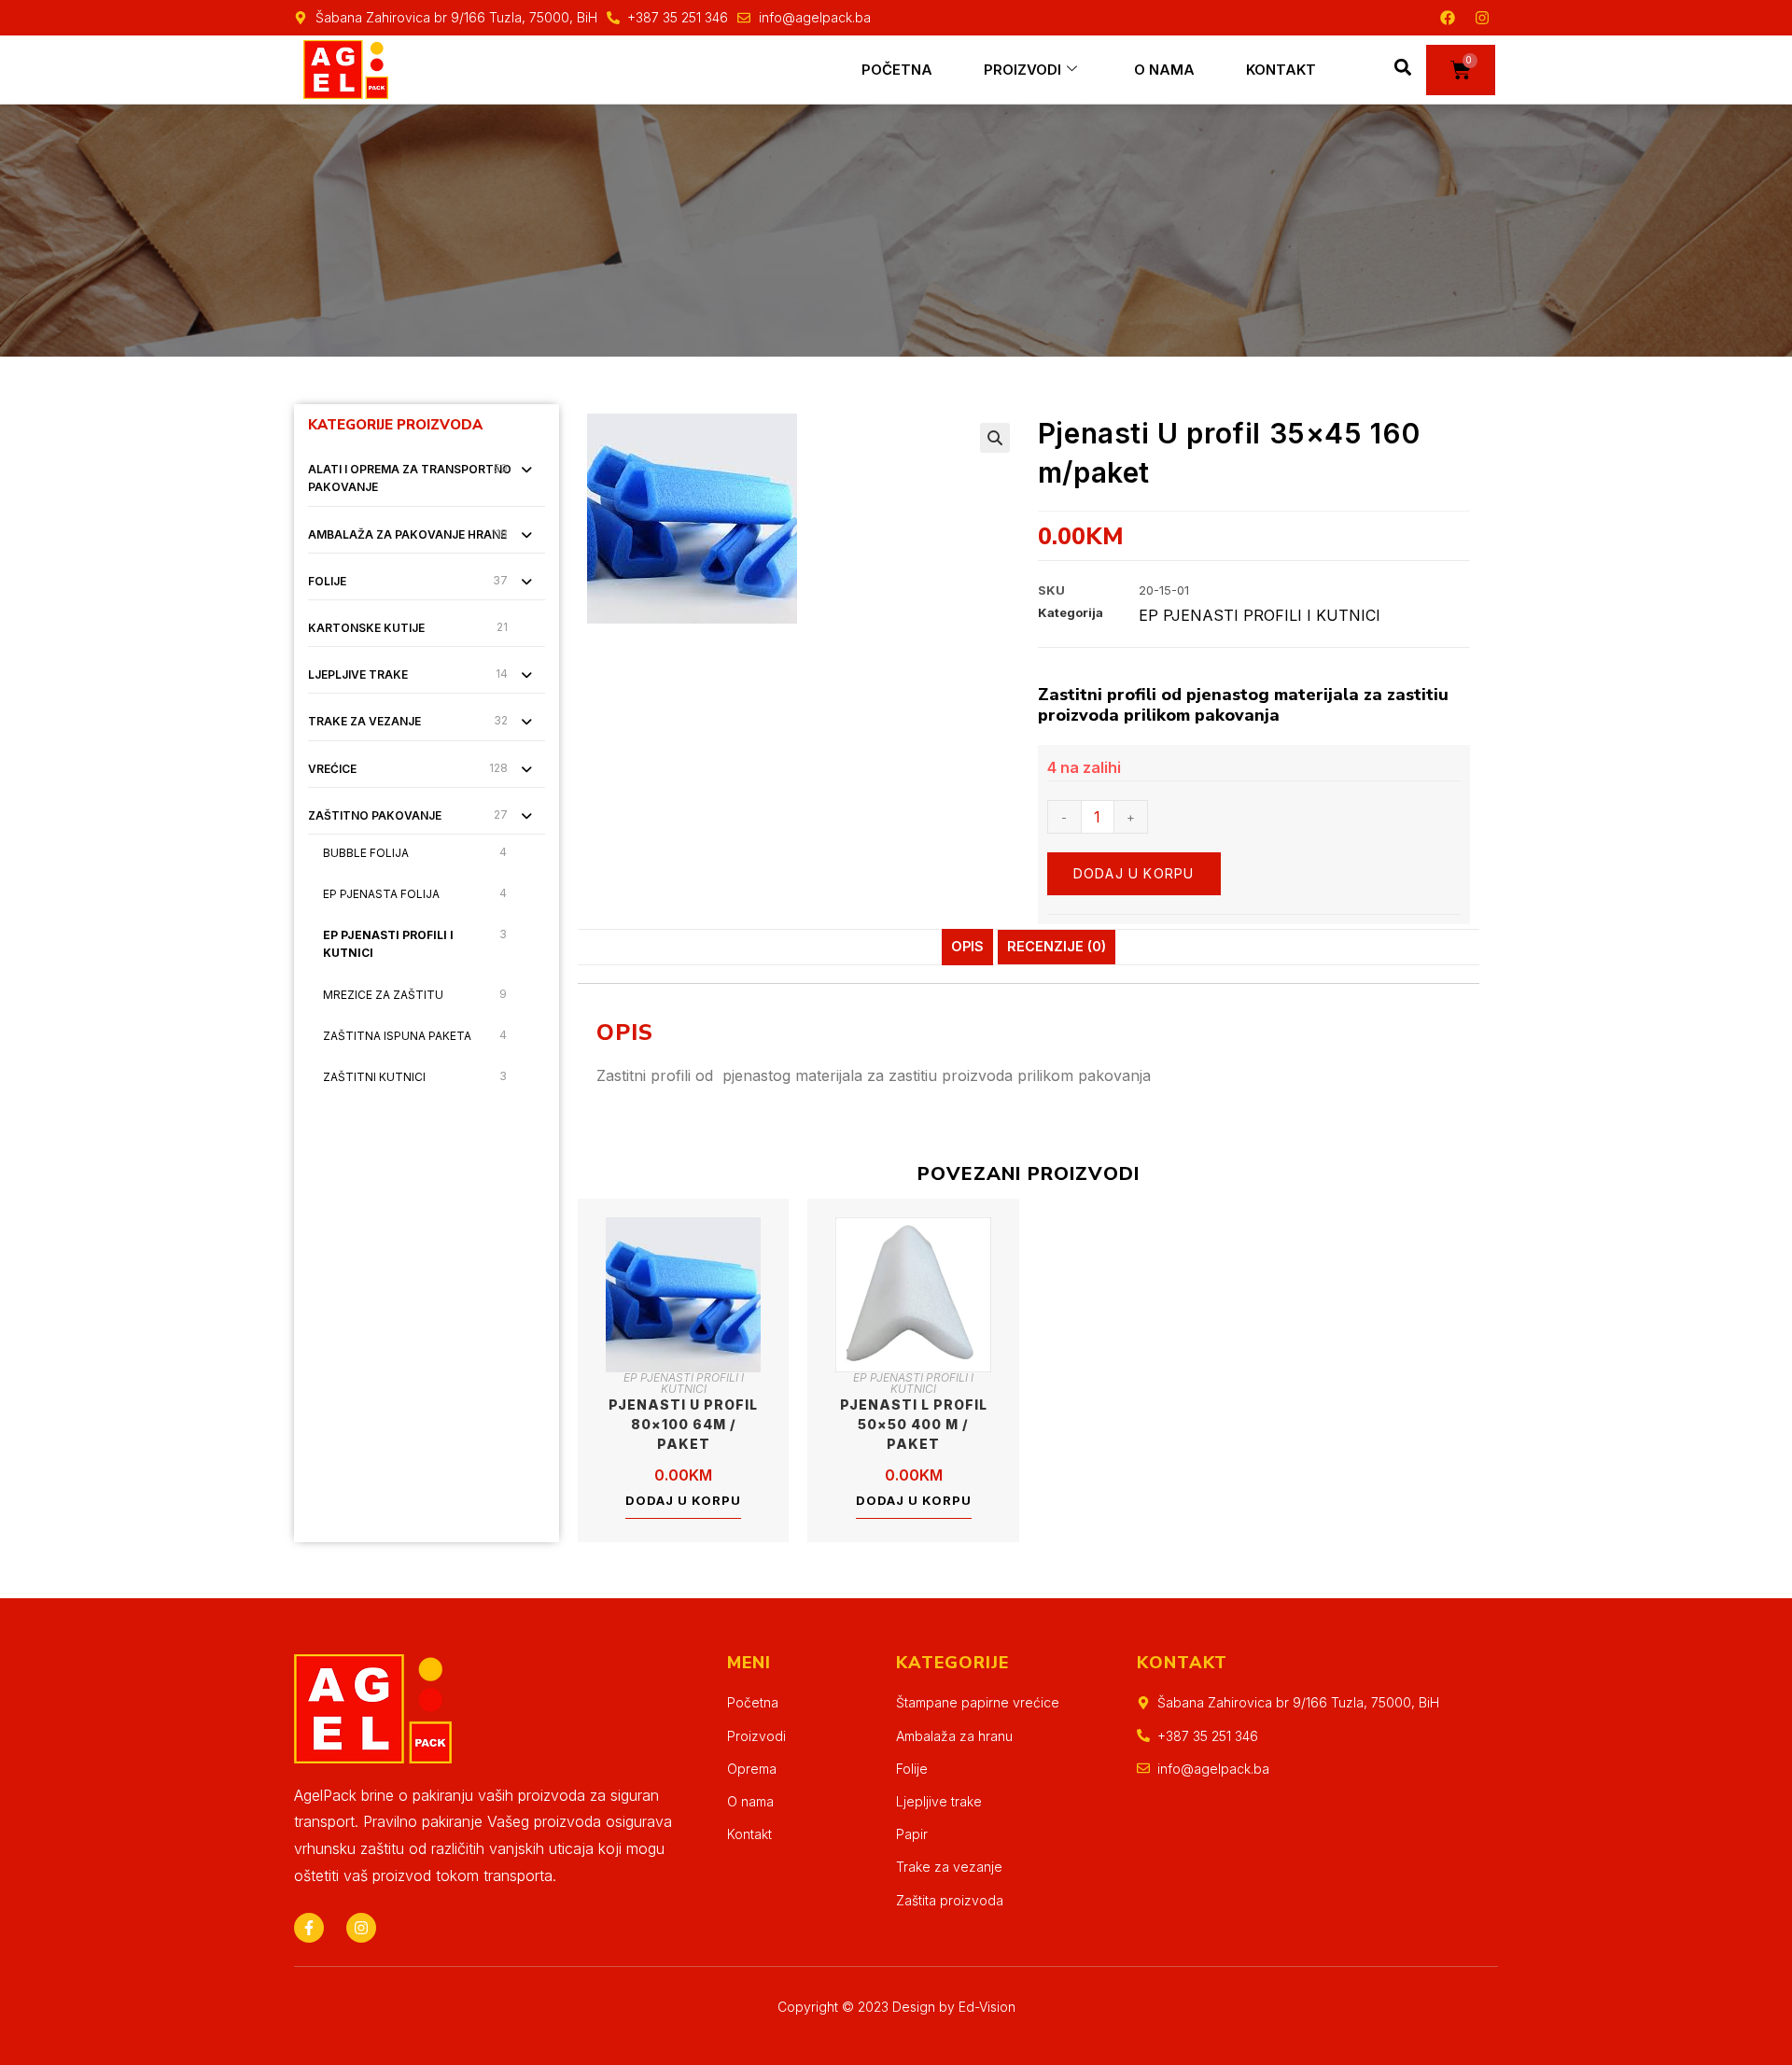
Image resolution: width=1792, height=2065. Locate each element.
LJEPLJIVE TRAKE (358, 674)
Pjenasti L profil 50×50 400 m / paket (914, 1424)
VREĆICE (332, 769)
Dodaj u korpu (1134, 873)
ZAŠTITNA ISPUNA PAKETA (397, 1036)
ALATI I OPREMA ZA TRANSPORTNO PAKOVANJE (410, 478)
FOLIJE (327, 581)
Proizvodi (1022, 70)
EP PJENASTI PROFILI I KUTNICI (388, 944)
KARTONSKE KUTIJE (366, 628)
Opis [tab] (967, 946)
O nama (1164, 70)
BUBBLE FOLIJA (366, 853)
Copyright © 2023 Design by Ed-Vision (896, 2007)
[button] (1403, 67)
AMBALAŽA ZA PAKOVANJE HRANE (407, 534)
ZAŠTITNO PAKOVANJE (375, 815)
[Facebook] (1448, 18)
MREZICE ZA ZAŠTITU (383, 995)
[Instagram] (1482, 18)
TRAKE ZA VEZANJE (364, 721)
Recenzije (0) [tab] (1057, 946)
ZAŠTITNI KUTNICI (374, 1077)
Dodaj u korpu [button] (683, 1500)
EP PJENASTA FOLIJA (381, 894)
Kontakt (1281, 70)
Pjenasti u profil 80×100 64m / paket (683, 1424)
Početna (897, 70)
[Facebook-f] (309, 1928)
